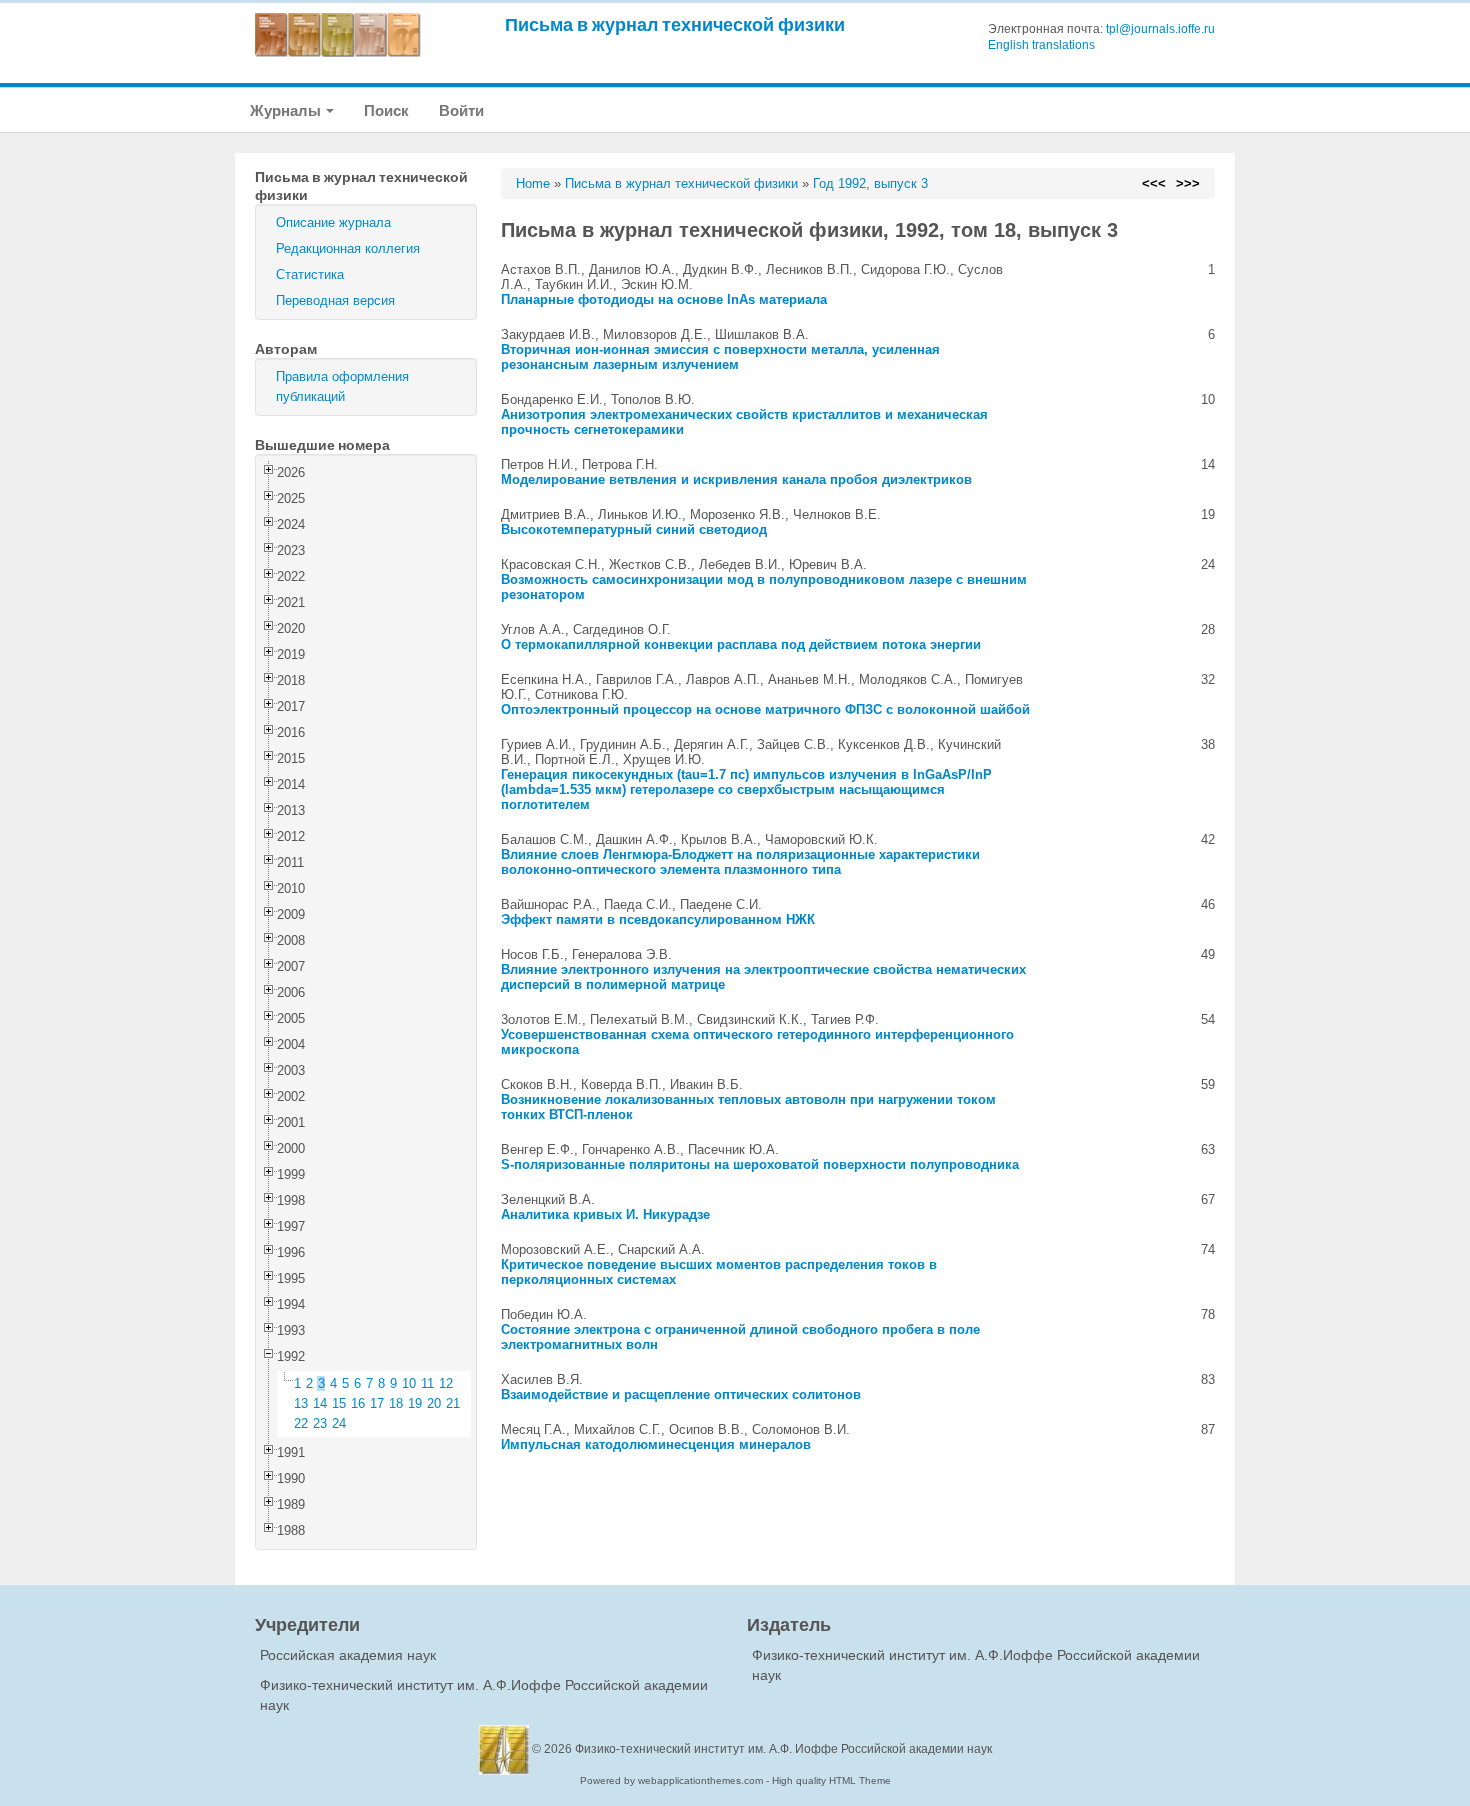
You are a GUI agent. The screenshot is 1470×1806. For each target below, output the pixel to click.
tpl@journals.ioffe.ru (1160, 29)
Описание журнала (333, 222)
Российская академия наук (348, 1655)
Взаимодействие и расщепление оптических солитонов (681, 1394)
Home (533, 183)
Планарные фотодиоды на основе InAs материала (664, 299)
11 (427, 1383)
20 (434, 1403)
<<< (1154, 183)
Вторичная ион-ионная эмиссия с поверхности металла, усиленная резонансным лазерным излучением (720, 357)
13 (301, 1403)
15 (339, 1403)
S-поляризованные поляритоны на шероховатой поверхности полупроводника (760, 1164)
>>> (1188, 183)
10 (409, 1383)
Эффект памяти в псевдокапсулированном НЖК (658, 919)
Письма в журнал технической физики (675, 24)
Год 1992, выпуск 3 (870, 183)
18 (396, 1403)
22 (301, 1423)
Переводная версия (335, 300)
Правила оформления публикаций (342, 386)
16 (358, 1403)
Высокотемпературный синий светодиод (634, 529)
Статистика (310, 274)
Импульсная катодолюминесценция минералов (656, 1444)
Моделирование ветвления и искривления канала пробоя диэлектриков (736, 479)
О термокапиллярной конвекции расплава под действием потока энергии (741, 644)
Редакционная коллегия (348, 248)
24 (339, 1423)
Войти (461, 110)
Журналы (287, 110)
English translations (1041, 45)
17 (377, 1403)
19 (415, 1403)
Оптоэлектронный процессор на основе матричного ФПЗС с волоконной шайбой (765, 709)
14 (320, 1403)
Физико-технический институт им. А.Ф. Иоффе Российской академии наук (783, 1749)
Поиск (386, 110)
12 (446, 1383)
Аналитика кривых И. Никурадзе (605, 1214)
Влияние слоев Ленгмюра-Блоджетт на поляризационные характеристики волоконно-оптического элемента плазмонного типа (740, 862)
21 (453, 1403)
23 (320, 1423)
